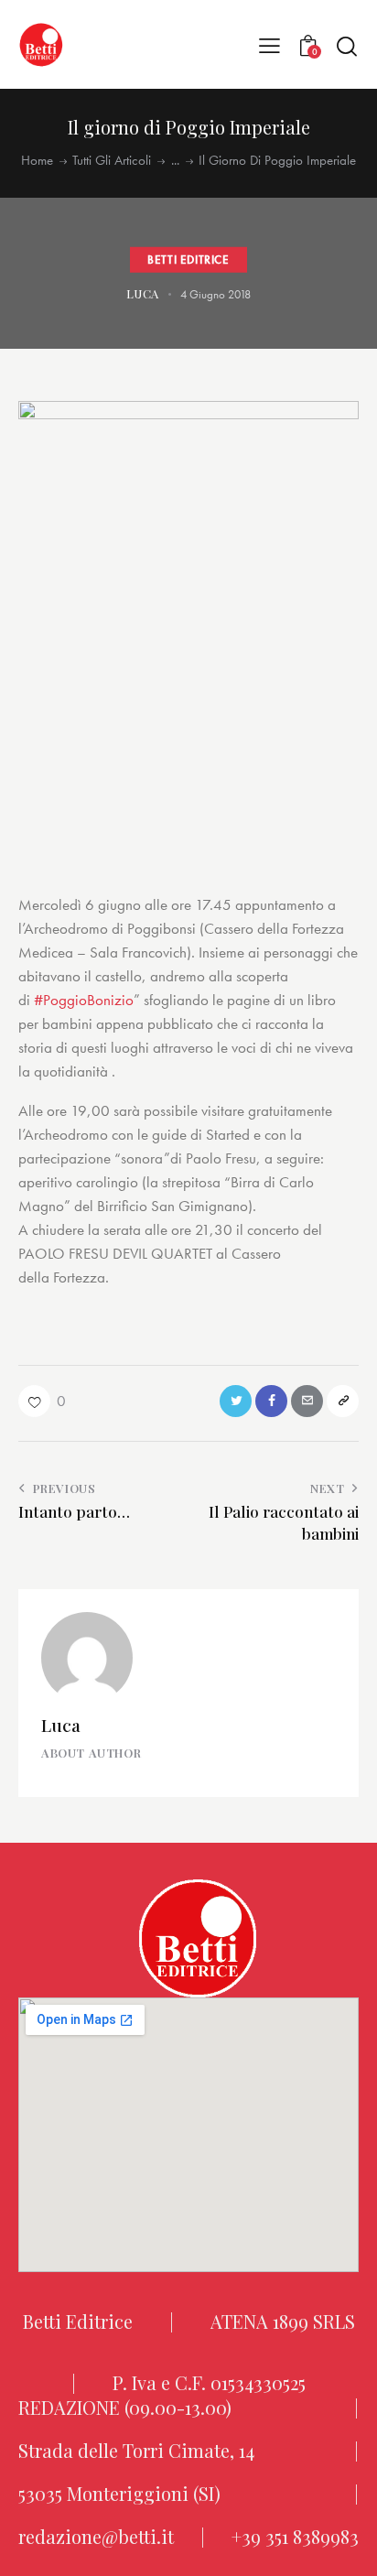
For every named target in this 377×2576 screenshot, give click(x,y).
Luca (61, 1725)
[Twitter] (236, 1401)
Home (37, 161)
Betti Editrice (188, 259)
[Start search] (347, 46)
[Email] (307, 1401)
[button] (269, 45)
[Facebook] (271, 1401)
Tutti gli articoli (112, 161)
